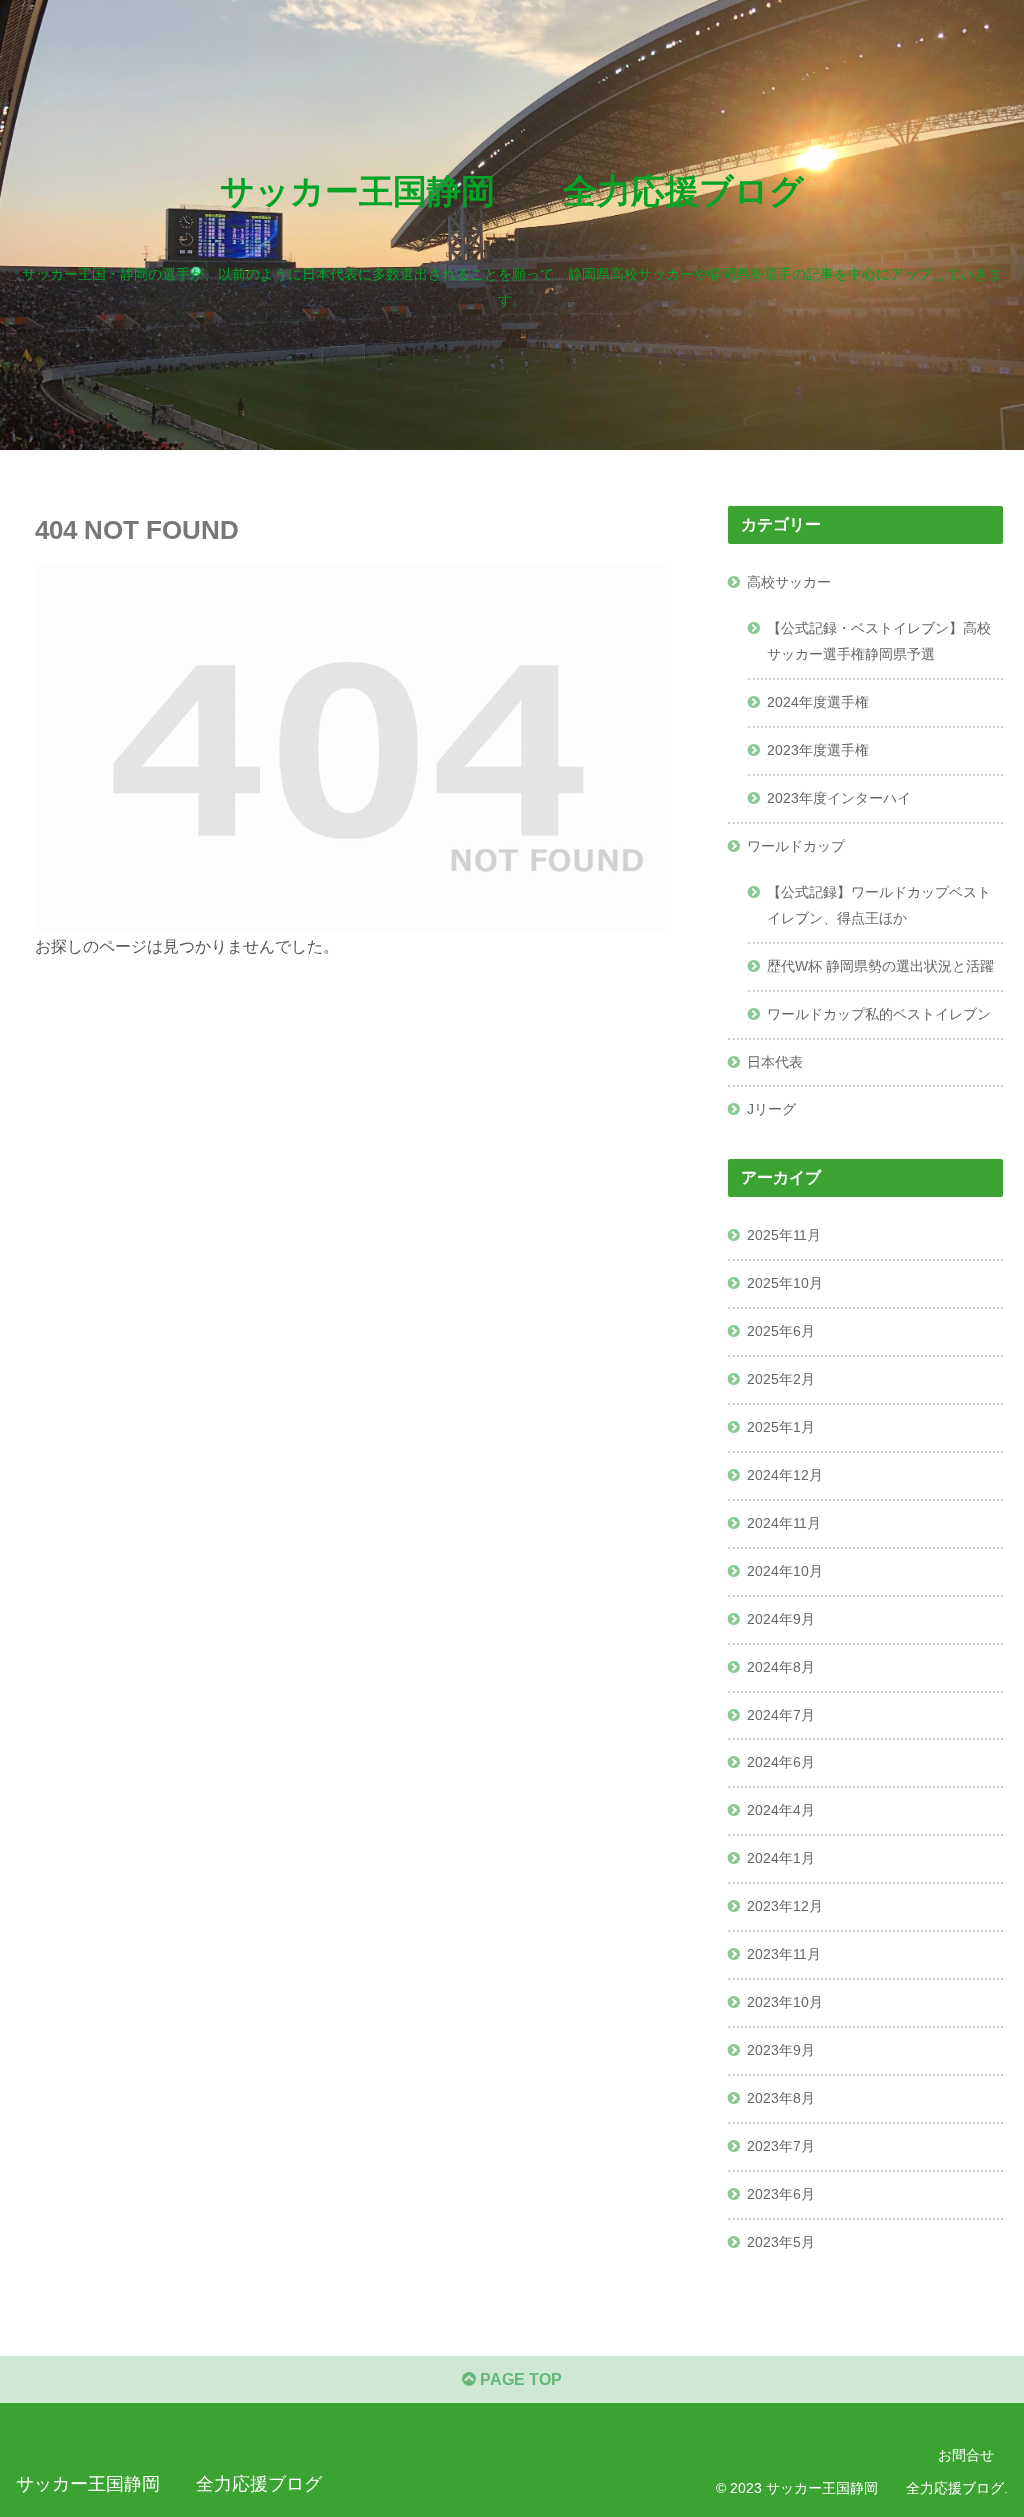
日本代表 (775, 1062)
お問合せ (966, 2455)
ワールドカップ (796, 846)
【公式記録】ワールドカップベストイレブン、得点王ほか (879, 905)
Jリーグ (771, 1109)
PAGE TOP (519, 2379)
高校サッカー (789, 582)
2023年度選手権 (818, 750)
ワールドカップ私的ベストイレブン (879, 1014)
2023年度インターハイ (839, 798)
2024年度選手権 (818, 702)
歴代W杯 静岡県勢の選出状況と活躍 (880, 966)
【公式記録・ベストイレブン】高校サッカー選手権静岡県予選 (879, 641)
